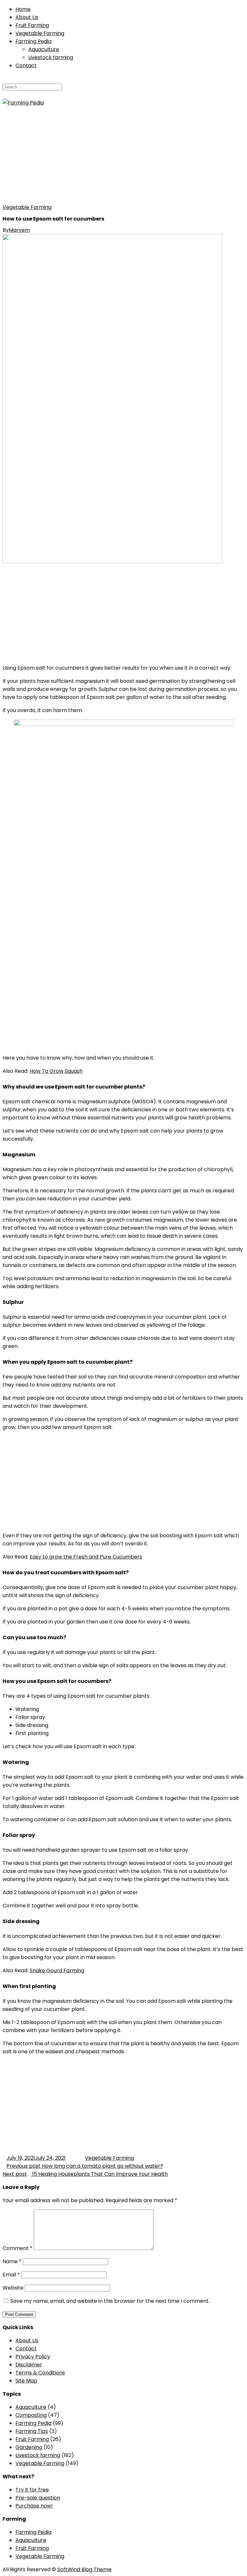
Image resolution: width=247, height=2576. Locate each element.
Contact (26, 65)
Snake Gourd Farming (57, 1970)
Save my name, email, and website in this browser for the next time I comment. (110, 2301)
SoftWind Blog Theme (84, 2569)
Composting (31, 2415)
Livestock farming (51, 57)
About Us (27, 17)
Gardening (29, 2447)
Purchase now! (34, 2506)
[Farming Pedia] (23, 103)
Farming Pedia (33, 41)
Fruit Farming (32, 25)
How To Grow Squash (56, 1071)
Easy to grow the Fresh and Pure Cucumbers (86, 1557)
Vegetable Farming (40, 33)
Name (12, 2261)
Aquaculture (44, 49)
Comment (18, 2248)
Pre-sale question (38, 2498)
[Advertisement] (123, 155)
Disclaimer (29, 2365)
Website (13, 2288)
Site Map (26, 2381)
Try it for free (32, 2490)
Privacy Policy (33, 2357)
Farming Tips (32, 2431)
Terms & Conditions (40, 2373)
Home (23, 9)
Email (11, 2275)
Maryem (19, 230)
